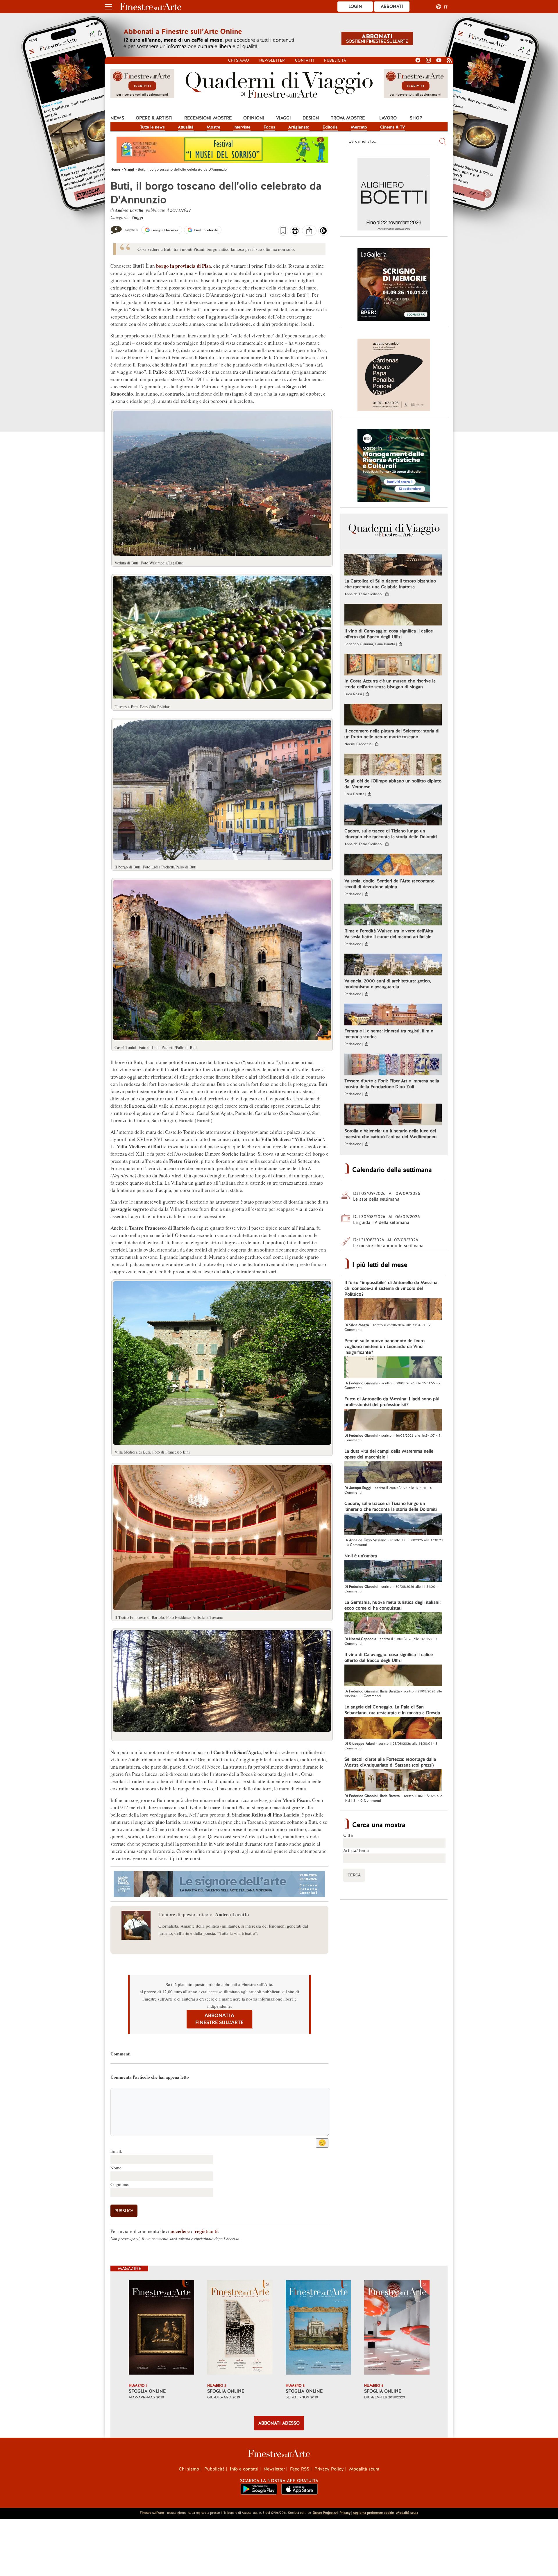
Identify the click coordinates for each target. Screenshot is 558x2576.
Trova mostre (348, 118)
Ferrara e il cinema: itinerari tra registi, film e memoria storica (389, 1034)
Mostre (213, 127)
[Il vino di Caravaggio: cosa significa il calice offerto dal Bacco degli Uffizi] (393, 615)
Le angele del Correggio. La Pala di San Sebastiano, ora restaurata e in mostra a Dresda (392, 1710)
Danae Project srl (325, 2513)
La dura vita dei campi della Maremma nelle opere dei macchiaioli (389, 1454)
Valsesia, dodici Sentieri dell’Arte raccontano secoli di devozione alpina (389, 884)
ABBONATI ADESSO (279, 2423)
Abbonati (392, 6)
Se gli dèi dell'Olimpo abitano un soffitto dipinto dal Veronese (393, 784)
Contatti (304, 60)
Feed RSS (300, 2469)
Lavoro (388, 118)
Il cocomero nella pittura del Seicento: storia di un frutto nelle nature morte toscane (392, 734)
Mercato (359, 127)
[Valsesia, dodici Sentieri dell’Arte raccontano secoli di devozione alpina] (393, 865)
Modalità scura (364, 2469)
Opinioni (254, 118)
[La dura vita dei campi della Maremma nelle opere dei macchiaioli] (393, 1473)
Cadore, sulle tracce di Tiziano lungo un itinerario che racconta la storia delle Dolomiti (391, 834)
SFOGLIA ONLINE (147, 2391)
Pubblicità (335, 60)
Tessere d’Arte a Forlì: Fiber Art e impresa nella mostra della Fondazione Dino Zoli (392, 1084)
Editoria (330, 127)
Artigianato (299, 127)
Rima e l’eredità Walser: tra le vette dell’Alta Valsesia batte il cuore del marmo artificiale (389, 934)
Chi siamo (239, 60)
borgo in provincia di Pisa (184, 266)
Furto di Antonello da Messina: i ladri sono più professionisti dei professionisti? (392, 1402)
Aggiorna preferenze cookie (373, 2513)
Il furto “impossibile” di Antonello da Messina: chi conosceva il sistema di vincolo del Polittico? (391, 1288)
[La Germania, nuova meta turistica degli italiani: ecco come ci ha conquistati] (393, 1624)
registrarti (206, 2231)
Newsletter (272, 60)
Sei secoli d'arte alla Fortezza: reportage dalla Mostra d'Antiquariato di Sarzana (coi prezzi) (390, 1762)
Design (311, 118)
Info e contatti (244, 2469)
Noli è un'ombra (361, 1556)
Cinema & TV (393, 127)
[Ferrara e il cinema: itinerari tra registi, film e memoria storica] (393, 1015)
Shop (416, 118)
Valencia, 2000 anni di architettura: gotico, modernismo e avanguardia (388, 984)
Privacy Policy (329, 2469)
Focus (269, 127)
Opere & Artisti (154, 118)
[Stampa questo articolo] (295, 231)
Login (355, 6)
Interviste (242, 127)
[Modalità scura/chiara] (323, 233)
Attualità (186, 127)
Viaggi (284, 118)
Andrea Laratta (129, 210)
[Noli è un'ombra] (393, 1572)
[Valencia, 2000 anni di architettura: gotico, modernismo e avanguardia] (393, 965)
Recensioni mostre (208, 118)
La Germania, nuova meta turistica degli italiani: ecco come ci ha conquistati (392, 1605)
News (117, 118)
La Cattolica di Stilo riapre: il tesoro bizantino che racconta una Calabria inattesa (390, 584)
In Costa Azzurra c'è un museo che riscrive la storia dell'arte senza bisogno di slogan (390, 684)
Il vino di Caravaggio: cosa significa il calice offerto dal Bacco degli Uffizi (389, 634)
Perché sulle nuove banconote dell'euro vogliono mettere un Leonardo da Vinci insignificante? (384, 1347)
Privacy (345, 2513)
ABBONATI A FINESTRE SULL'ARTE (219, 2019)
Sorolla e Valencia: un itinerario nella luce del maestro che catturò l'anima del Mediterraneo (390, 1134)
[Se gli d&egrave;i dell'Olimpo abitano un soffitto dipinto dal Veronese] (393, 765)
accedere (180, 2231)
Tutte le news (152, 127)
